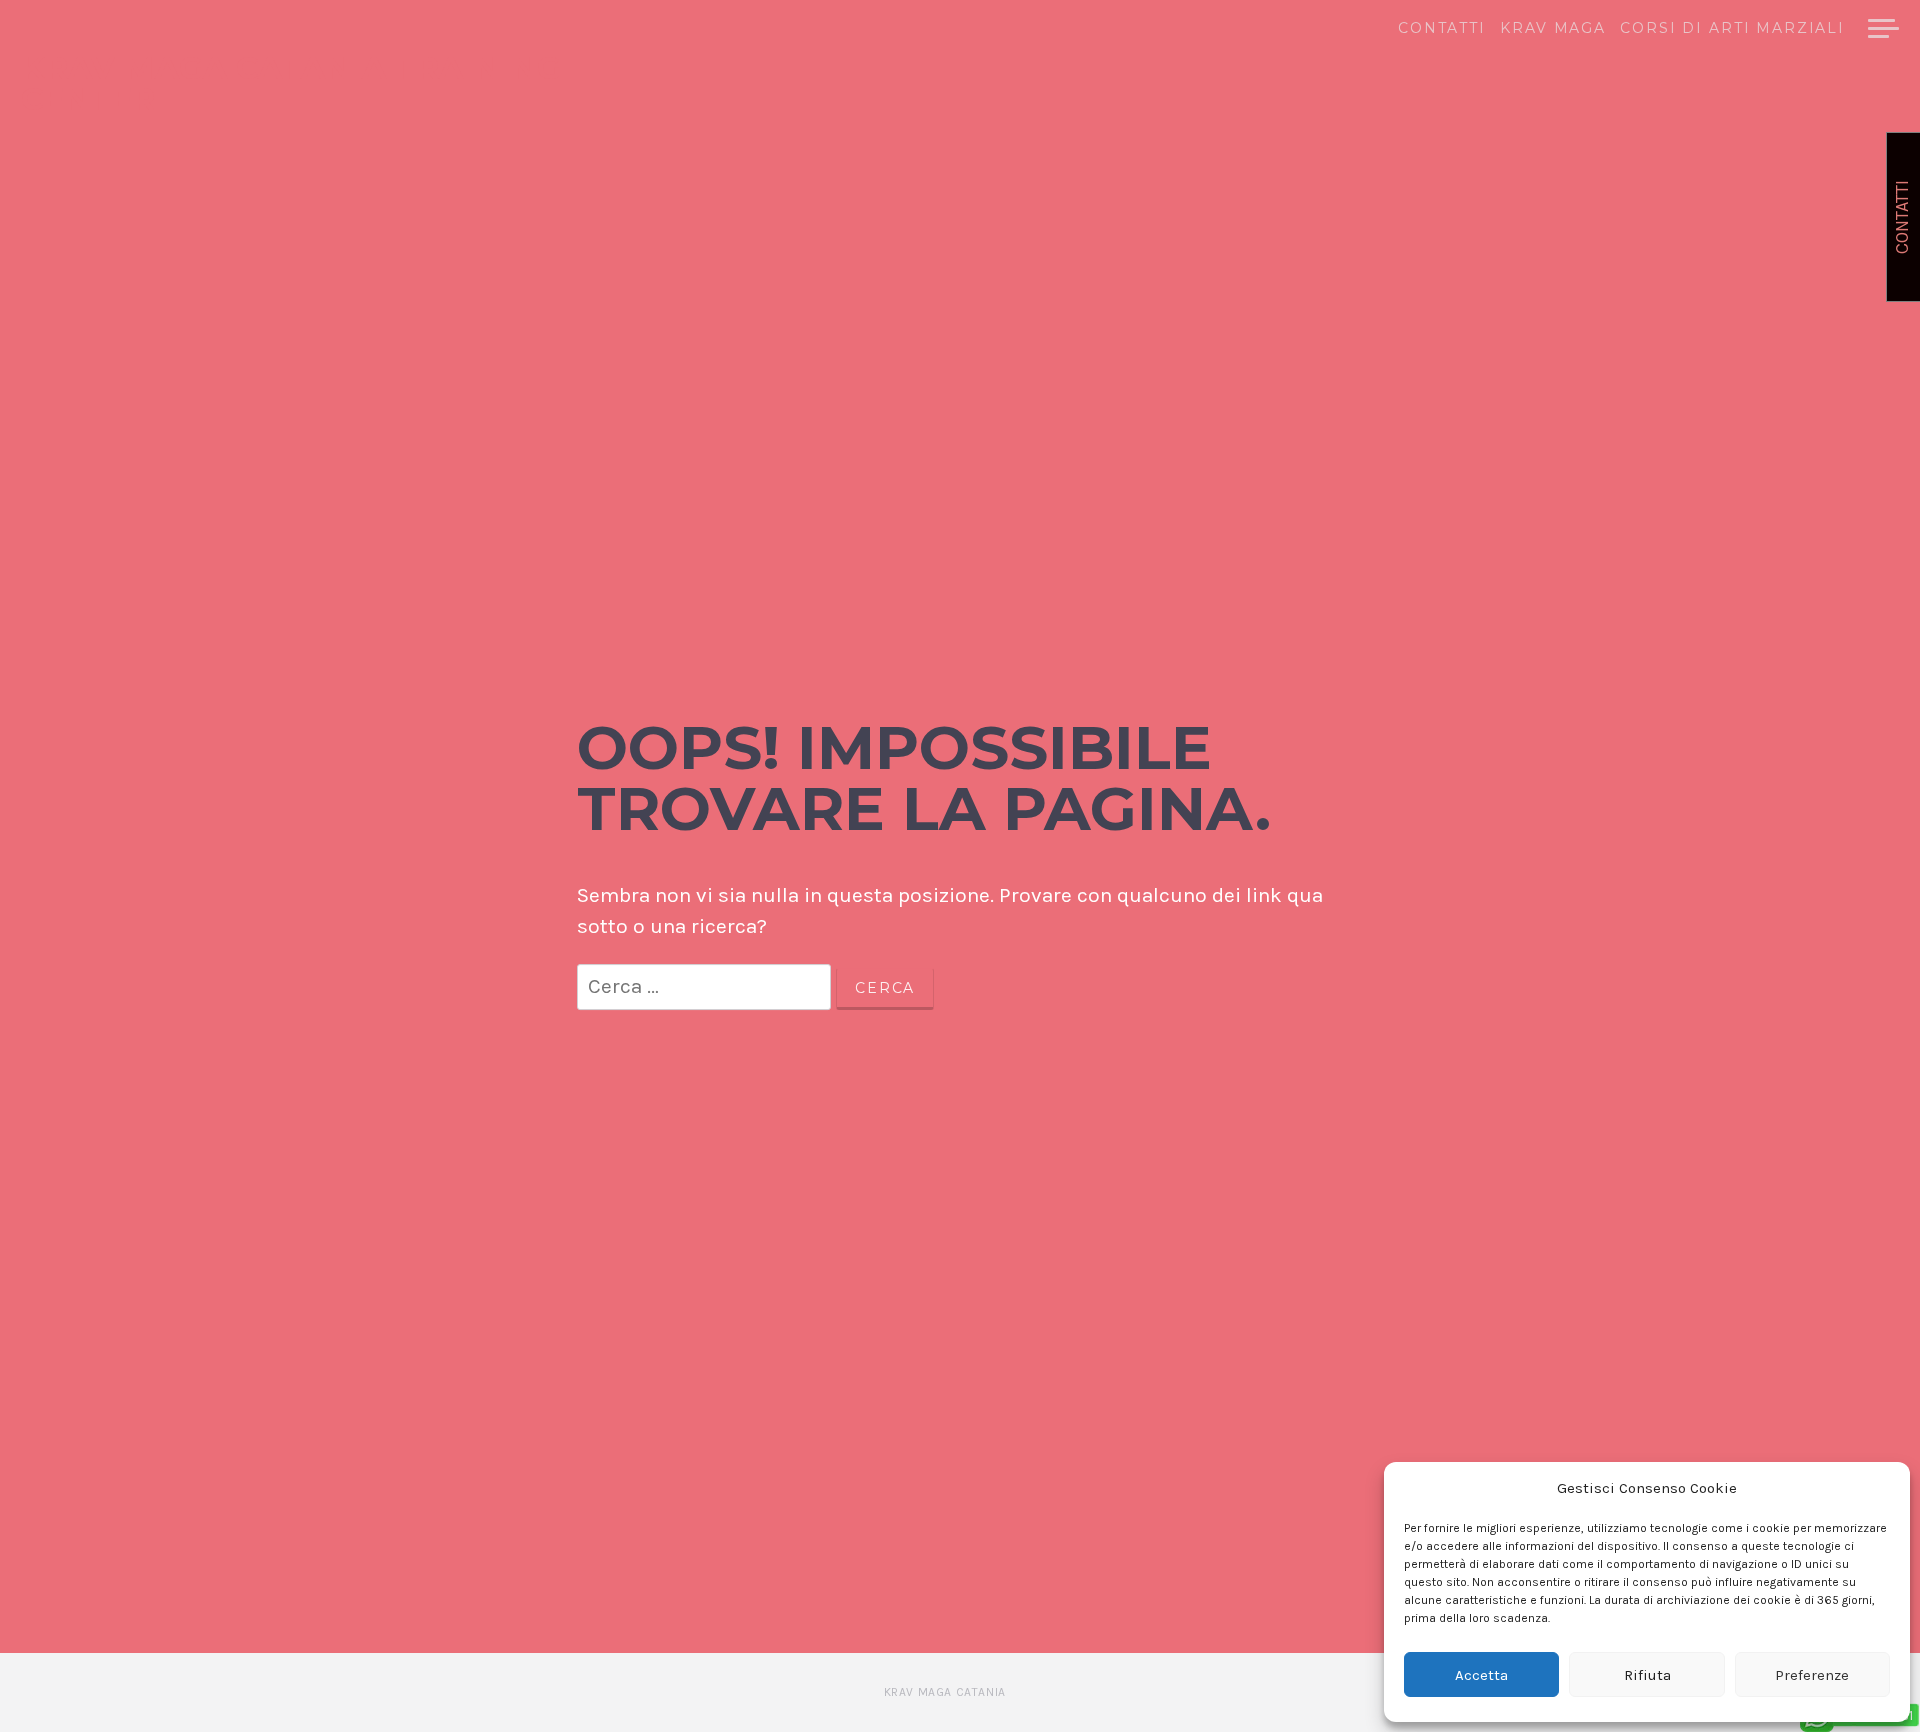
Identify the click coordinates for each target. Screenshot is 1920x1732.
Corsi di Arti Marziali (1732, 29)
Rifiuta (1647, 1675)
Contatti (1442, 29)
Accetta (1481, 1675)
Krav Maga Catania (945, 1692)
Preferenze (1812, 1675)
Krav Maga (1553, 29)
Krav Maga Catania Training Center (291, 84)
